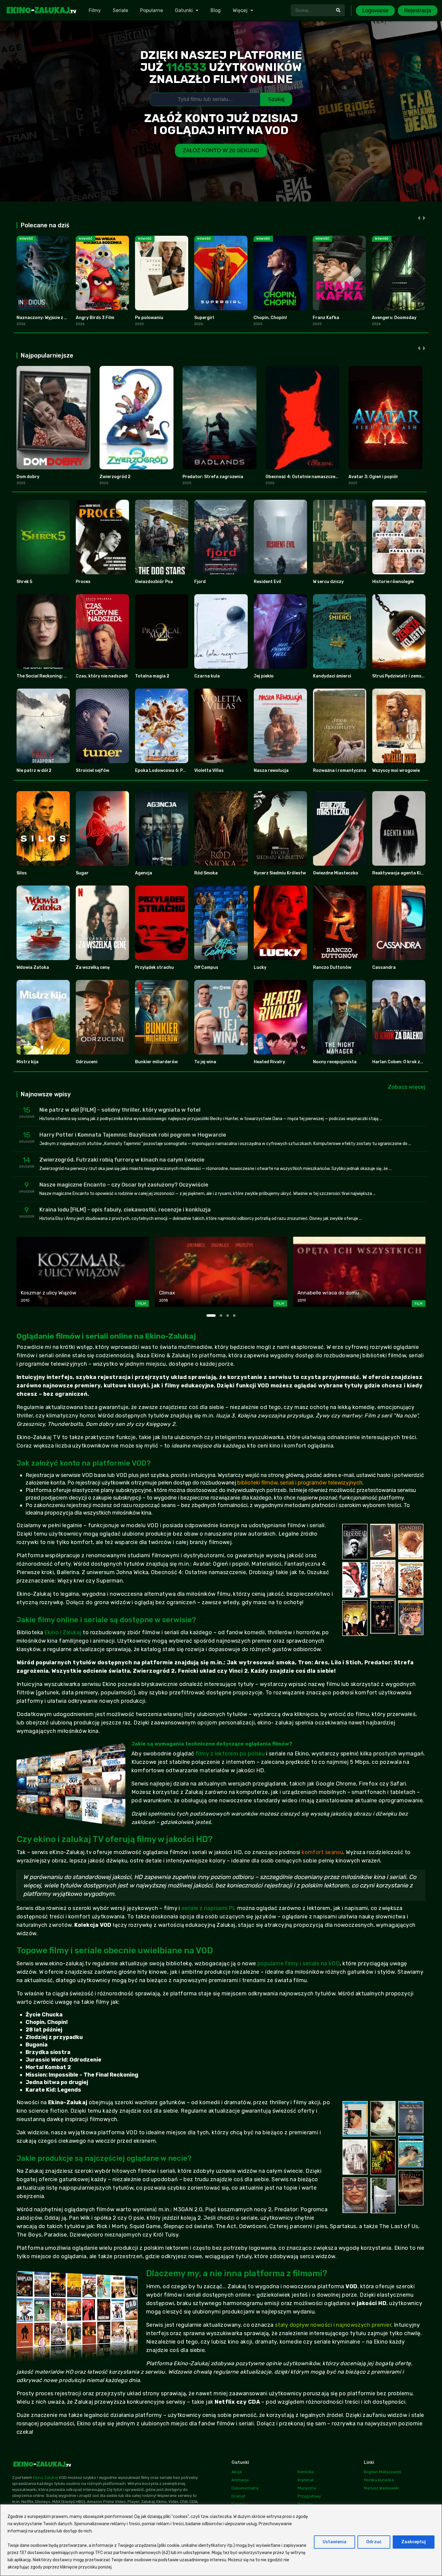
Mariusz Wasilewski (381, 2488)
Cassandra (384, 967)
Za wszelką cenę (93, 967)
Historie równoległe (393, 582)
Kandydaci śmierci (332, 676)
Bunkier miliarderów (156, 1062)
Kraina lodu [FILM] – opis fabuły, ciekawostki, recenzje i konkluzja (125, 1210)
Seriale (120, 10)
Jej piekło (264, 676)
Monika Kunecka (379, 2480)
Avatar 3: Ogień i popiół (373, 477)
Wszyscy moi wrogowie (396, 771)
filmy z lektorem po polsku (230, 1754)
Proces (83, 582)
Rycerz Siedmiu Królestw (280, 873)
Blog (216, 10)
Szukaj (276, 99)
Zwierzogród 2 (115, 477)
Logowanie (375, 11)
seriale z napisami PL (209, 1908)
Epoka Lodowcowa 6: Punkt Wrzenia (173, 771)
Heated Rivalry (269, 1062)
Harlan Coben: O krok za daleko (405, 1062)
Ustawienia (335, 2542)
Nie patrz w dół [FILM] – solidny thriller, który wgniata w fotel (120, 1110)
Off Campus (206, 967)
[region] (221, 2540)
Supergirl (204, 318)
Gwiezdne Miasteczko (336, 873)
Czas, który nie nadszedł (102, 676)
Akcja (237, 2472)
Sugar (82, 873)
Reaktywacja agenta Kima (400, 873)
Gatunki (184, 10)
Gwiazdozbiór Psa (154, 582)
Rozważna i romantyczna (340, 771)
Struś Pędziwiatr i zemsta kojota (407, 676)
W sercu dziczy (328, 582)
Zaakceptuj (414, 2542)
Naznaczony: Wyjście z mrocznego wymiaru (62, 318)
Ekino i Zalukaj (63, 1632)
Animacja (240, 2480)
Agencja (144, 873)
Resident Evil (267, 582)
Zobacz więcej (407, 1087)
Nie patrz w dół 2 (34, 771)
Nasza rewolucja (271, 771)
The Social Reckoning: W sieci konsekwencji (62, 676)
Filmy (95, 10)
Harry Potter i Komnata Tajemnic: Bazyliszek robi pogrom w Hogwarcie (133, 1135)
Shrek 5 (24, 582)
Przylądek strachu (154, 967)
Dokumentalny (245, 2488)
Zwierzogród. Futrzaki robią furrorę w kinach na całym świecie (122, 1160)
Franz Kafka (326, 318)
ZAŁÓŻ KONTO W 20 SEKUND (221, 150)
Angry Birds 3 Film (95, 318)
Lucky (260, 967)
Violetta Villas (209, 771)
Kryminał (306, 2480)
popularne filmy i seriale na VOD (299, 1963)
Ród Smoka (206, 873)
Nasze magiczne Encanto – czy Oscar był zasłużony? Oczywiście (124, 1185)
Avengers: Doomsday (394, 318)
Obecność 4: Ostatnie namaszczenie (304, 477)
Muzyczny (307, 2488)
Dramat (238, 2496)
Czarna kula (207, 676)
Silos (22, 873)
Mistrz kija (28, 1062)
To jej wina (205, 1062)
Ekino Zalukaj (45, 2478)
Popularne (152, 10)
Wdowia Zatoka (33, 967)
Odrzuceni (87, 1062)
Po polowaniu (149, 318)
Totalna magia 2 (152, 676)
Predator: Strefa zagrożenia (213, 477)
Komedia (306, 2472)
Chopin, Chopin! (270, 318)
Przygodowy (309, 2496)
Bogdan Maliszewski (382, 2472)
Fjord (200, 582)
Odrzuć (374, 2542)
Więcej (240, 10)
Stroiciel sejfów (92, 771)
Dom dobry (28, 477)
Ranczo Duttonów (332, 967)
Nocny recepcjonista (335, 1062)
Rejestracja (418, 11)
